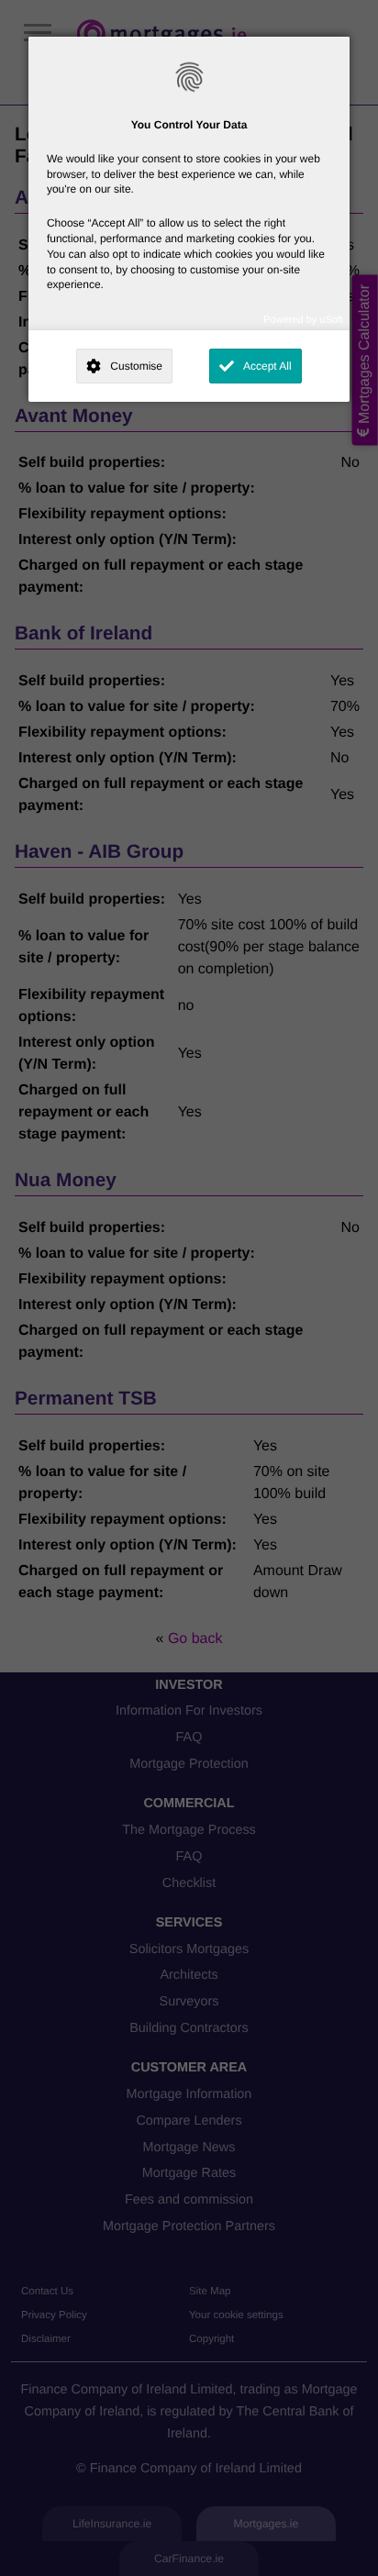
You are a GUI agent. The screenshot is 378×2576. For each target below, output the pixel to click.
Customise (136, 366)
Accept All (267, 366)
